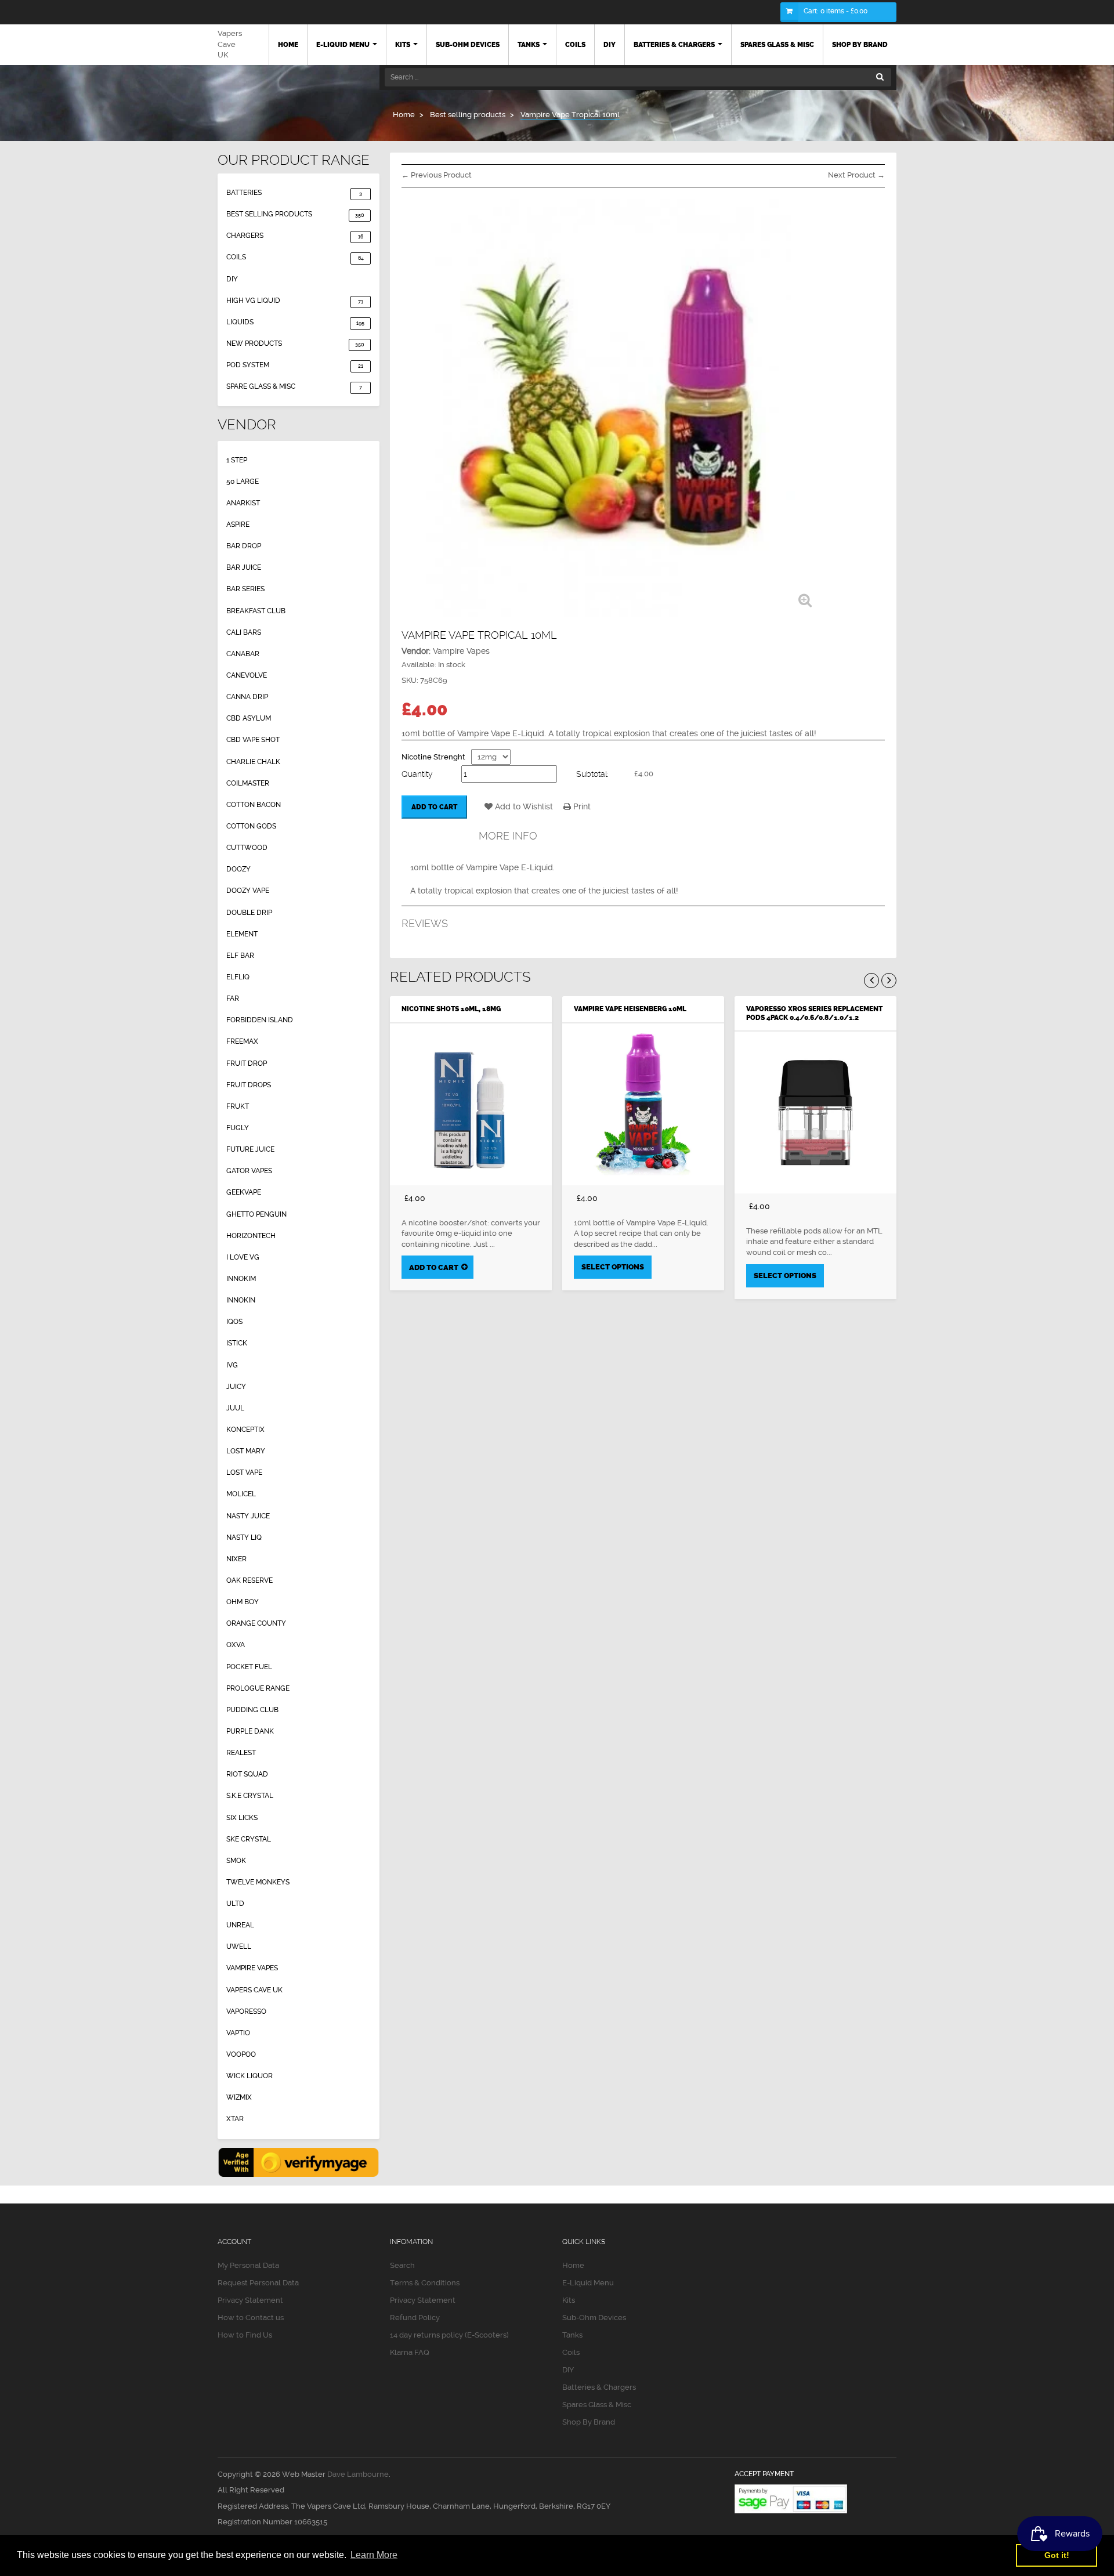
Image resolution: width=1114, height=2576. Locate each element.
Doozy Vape (248, 891)
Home (573, 2265)
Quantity (417, 774)
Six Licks (242, 1818)
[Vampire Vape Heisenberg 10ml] (643, 1104)
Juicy (236, 1387)
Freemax (242, 1041)
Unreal (240, 1925)
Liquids (295, 322)
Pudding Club (252, 1710)
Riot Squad (247, 1774)
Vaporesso (246, 2011)
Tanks (572, 2335)
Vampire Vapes (252, 1968)
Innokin (241, 1300)
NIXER (236, 1559)
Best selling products (295, 214)
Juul (235, 1408)
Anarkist (243, 503)
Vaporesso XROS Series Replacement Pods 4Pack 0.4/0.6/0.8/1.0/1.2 (814, 1013)
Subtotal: (592, 774)
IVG (232, 1365)
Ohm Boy (243, 1602)
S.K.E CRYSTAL (250, 1796)
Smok (236, 1861)
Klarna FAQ (410, 2352)
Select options (613, 1267)
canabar (243, 654)
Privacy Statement (250, 2300)
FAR (233, 998)
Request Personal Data (258, 2283)
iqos (234, 1322)
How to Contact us (251, 2318)
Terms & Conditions (425, 2283)
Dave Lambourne (358, 2474)
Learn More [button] (374, 2555)
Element (242, 934)
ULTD (235, 1904)
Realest (241, 1753)
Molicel (241, 1494)
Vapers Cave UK (230, 44)
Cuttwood (247, 848)
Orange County (256, 1623)
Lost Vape (244, 1472)
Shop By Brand (589, 2422)
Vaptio (238, 2033)
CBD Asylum (249, 718)
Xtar (235, 2119)
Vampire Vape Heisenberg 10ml (630, 1009)
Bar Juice (244, 567)
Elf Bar (240, 956)
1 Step (237, 460)
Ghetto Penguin (256, 1214)
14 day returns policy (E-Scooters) (449, 2335)
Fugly (238, 1128)
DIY (232, 279)
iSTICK (237, 1343)
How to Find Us (245, 2335)
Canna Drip (247, 697)
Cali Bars (244, 632)
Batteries (294, 193)
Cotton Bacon (254, 805)
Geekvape (244, 1192)
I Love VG (243, 1257)
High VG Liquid (295, 301)
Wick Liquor (249, 2076)
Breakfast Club (256, 611)
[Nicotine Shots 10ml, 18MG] (471, 1104)
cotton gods (251, 826)
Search (402, 2265)
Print (581, 806)
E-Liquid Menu (588, 2283)
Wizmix (239, 2097)
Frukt (238, 1106)
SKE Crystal (249, 1839)
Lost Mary (246, 1451)
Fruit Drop (247, 1063)
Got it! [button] (1057, 2555)
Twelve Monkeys (258, 1882)
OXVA (236, 1645)
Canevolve (247, 675)
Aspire (238, 524)
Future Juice (250, 1149)
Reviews (425, 923)
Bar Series (245, 589)
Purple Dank (250, 1731)
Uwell (239, 1947)
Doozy (238, 869)
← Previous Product (437, 175)
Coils (295, 257)
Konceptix (245, 1430)
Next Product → (856, 175)
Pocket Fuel (249, 1667)
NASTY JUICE (248, 1516)
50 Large (243, 482)
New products (295, 343)
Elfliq (238, 977)
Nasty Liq (244, 1537)
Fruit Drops (249, 1085)
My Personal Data (248, 2265)
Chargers (295, 236)
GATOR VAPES (249, 1171)
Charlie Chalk (253, 762)
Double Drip (249, 913)
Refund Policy (415, 2318)
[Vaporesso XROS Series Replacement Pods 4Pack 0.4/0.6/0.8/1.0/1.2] (815, 1112)
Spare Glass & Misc (294, 386)
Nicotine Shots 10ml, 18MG (451, 1009)
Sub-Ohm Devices (594, 2318)
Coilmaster (248, 783)
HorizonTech (251, 1236)
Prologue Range (258, 1688)
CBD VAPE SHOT (253, 740)
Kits (569, 2300)
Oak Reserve (249, 1580)
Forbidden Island (260, 1020)
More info (508, 836)
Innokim (241, 1279)
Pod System (295, 365)
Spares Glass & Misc (597, 2405)
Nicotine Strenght (433, 757)
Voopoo (241, 2054)
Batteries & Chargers (599, 2387)
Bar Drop (244, 546)
